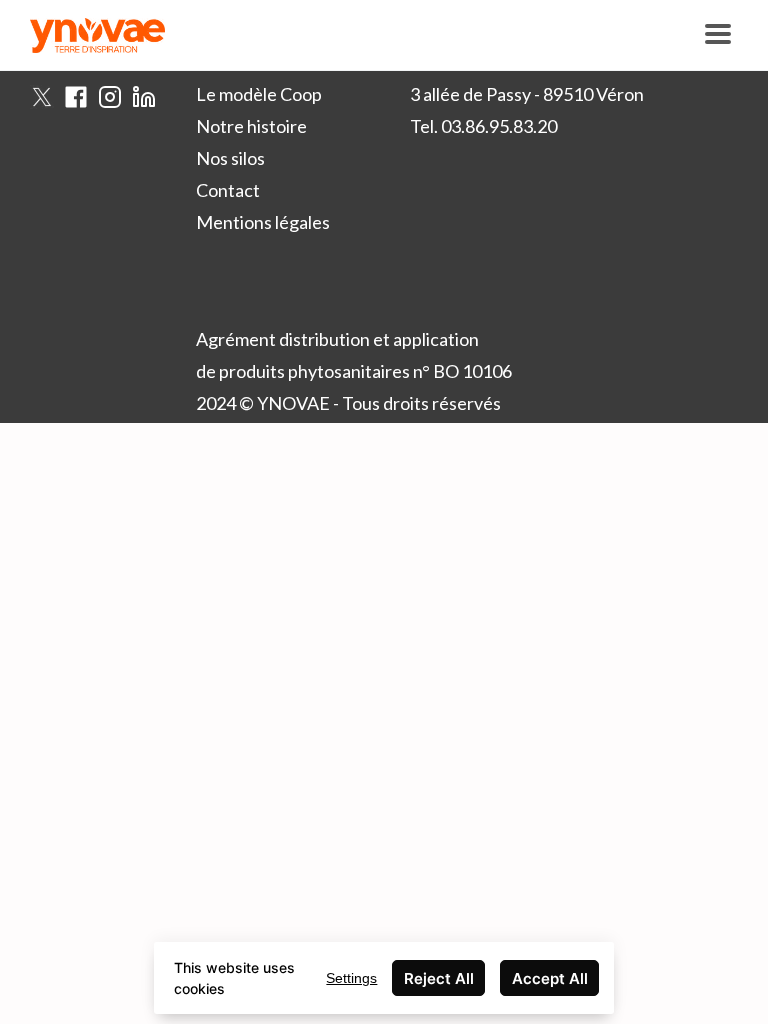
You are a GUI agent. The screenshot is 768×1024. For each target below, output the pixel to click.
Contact (228, 190)
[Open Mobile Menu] (718, 35)
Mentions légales (263, 222)
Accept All (550, 978)
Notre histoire (251, 126)
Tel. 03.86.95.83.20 (483, 126)
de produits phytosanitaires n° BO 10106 (354, 371)
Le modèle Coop (259, 94)
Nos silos (230, 158)
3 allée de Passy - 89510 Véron (527, 94)
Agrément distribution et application (337, 339)
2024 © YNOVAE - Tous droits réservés (348, 403)
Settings (351, 978)
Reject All (439, 978)
